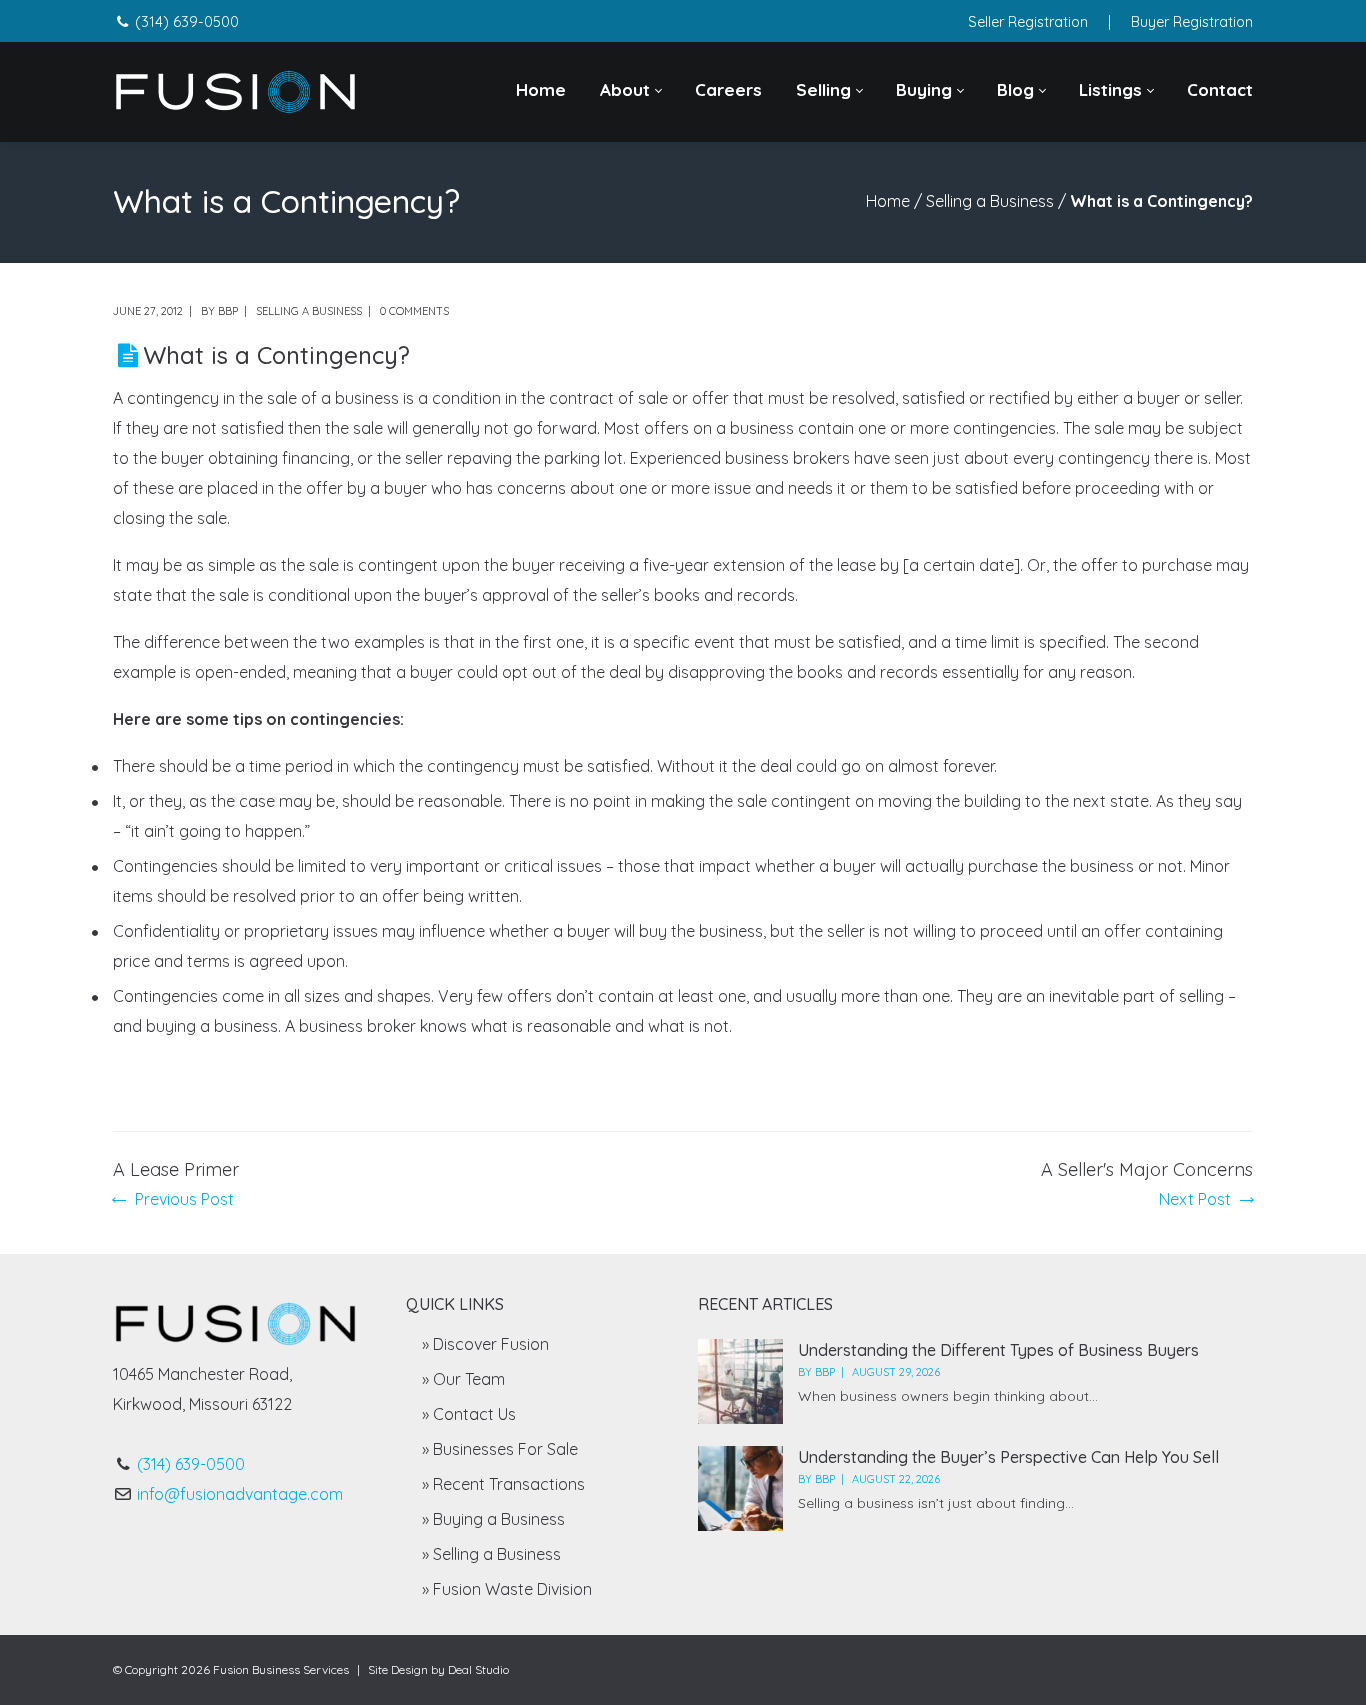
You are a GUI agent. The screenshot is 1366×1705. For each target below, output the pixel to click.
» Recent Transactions (503, 1484)
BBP (228, 311)
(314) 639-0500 (187, 22)
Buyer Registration (1192, 22)
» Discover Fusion (485, 1344)
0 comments (414, 311)
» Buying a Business (493, 1519)
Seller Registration (1028, 22)
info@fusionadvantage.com (240, 1494)
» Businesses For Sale (500, 1449)
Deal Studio (478, 1669)
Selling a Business (990, 201)
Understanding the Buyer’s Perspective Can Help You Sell (1008, 1457)
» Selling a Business (491, 1554)
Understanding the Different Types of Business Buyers (998, 1350)
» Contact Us (469, 1414)
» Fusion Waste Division (507, 1589)
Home (888, 201)
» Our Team (463, 1379)
